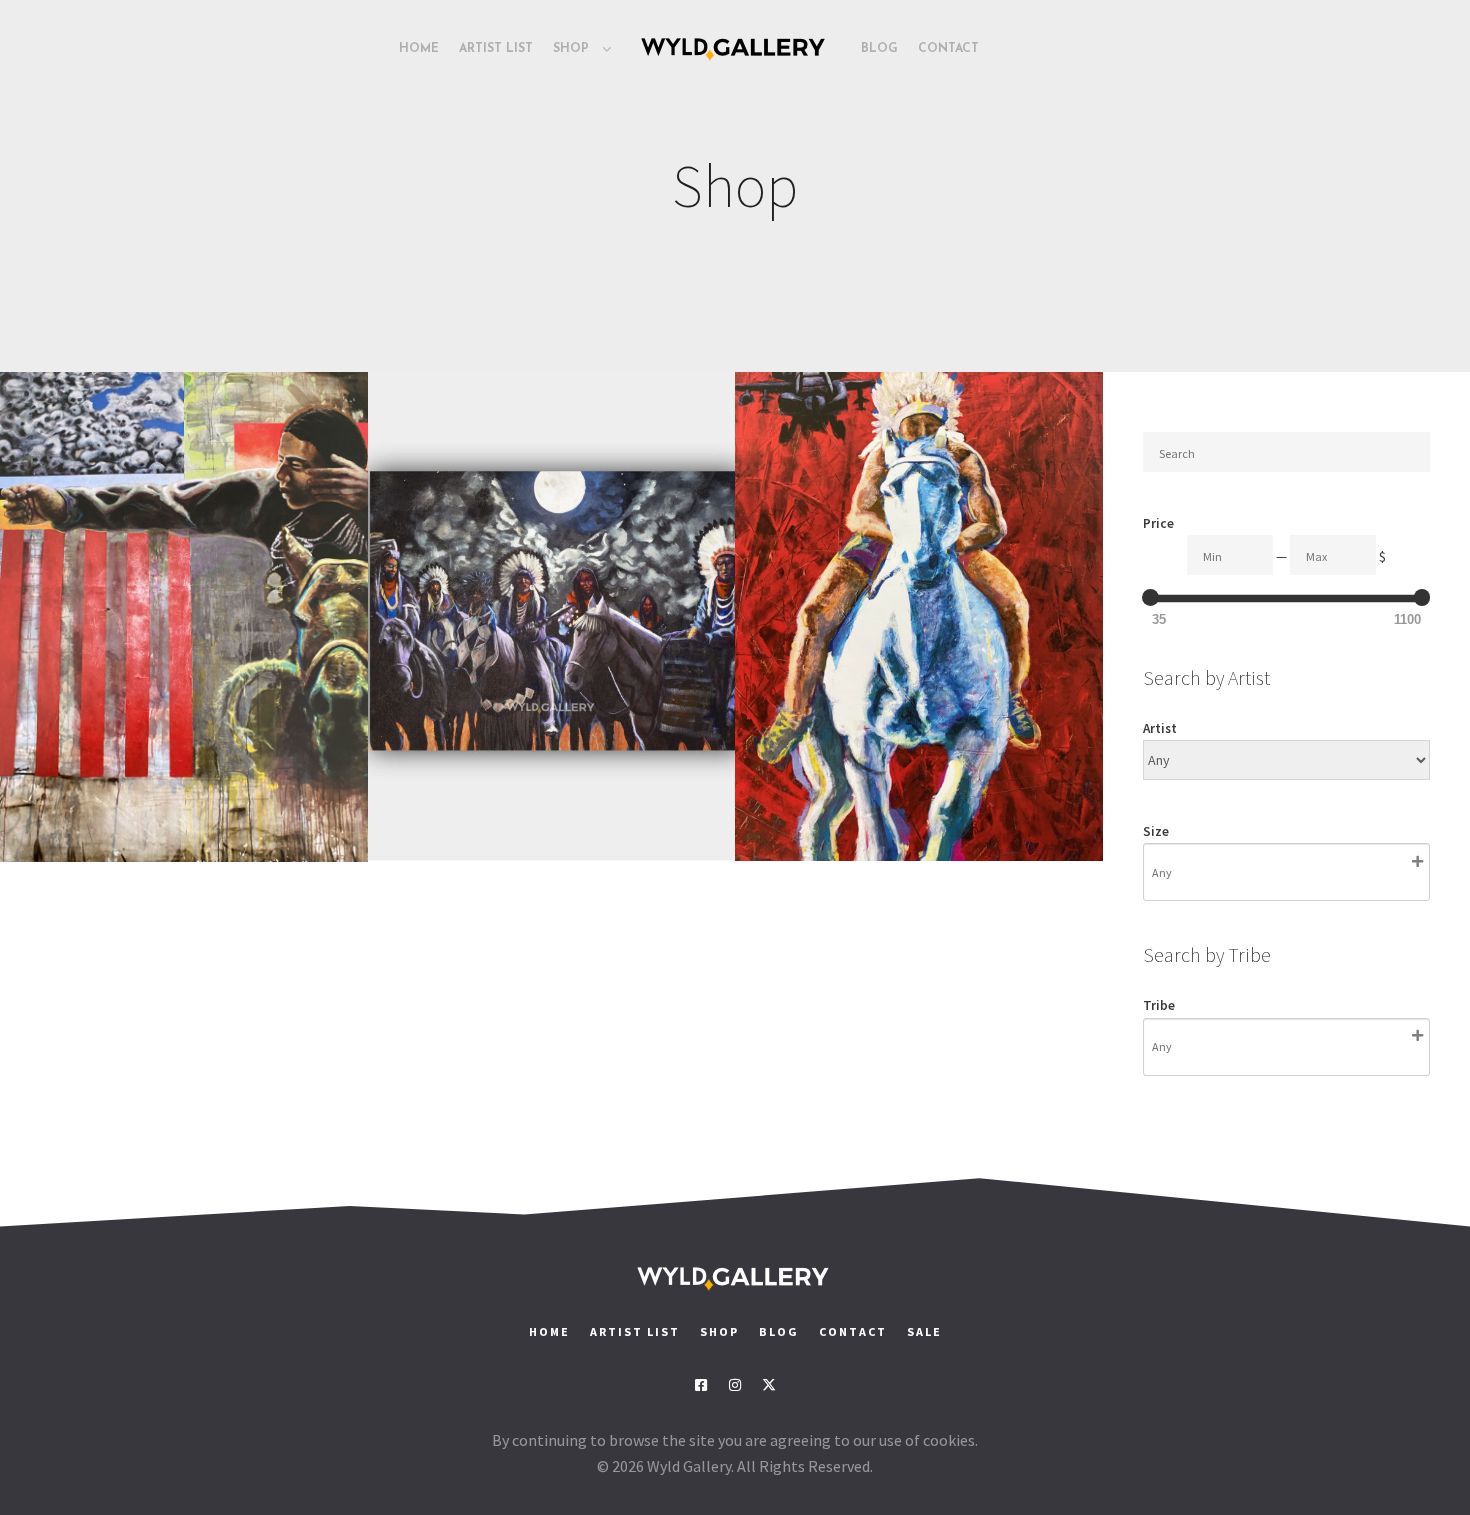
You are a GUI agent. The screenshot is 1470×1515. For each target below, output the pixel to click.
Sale (924, 1331)
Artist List (635, 1331)
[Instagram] (735, 1385)
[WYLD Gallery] (735, 49)
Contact (855, 1331)
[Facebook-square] (701, 1385)
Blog (779, 1331)
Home (549, 1331)
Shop (719, 1331)
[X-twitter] (769, 1385)
